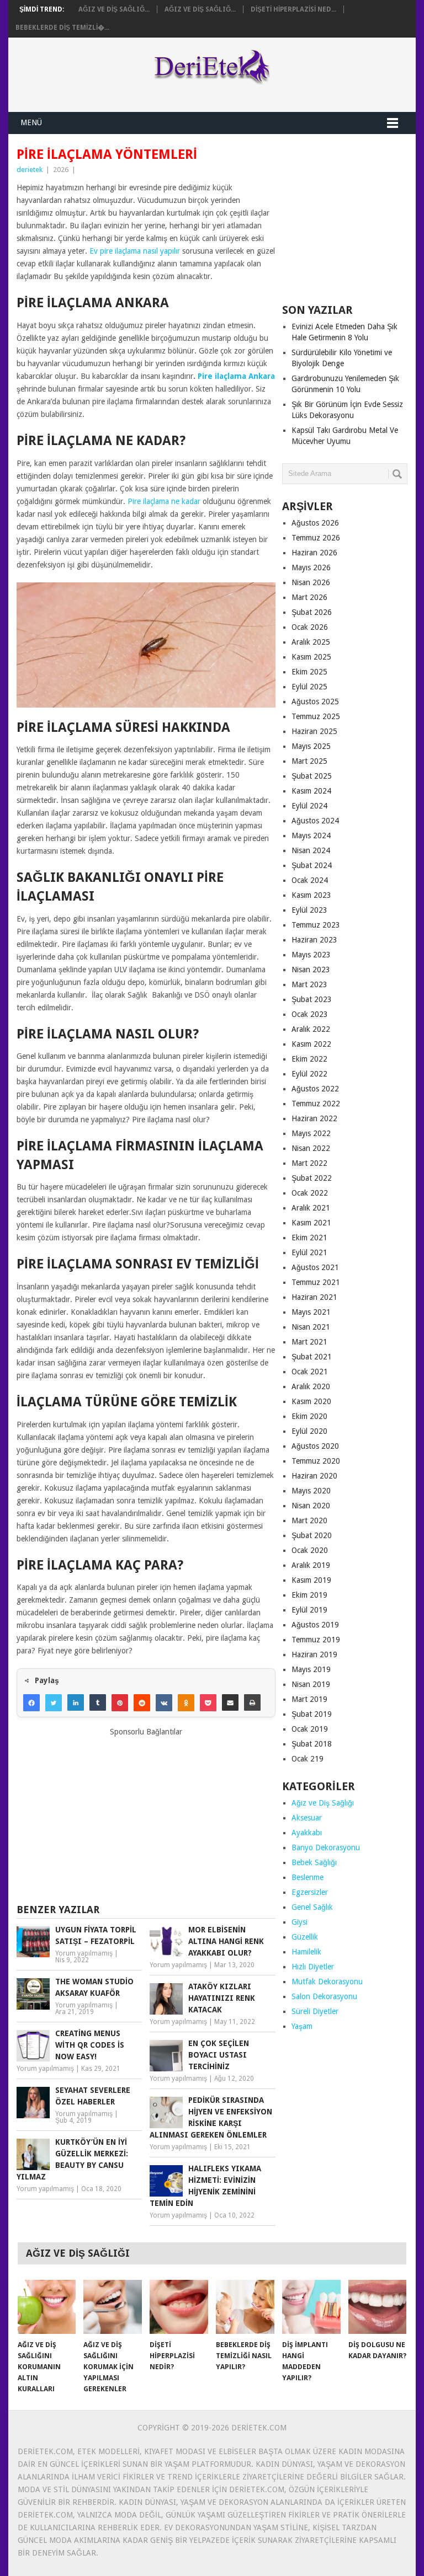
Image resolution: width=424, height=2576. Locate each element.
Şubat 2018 (312, 1744)
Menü (31, 122)
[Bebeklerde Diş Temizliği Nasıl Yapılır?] (245, 2307)
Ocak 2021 (310, 1372)
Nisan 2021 (311, 1327)
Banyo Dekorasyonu (326, 1847)
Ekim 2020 (309, 1416)
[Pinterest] (120, 1702)
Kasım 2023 (311, 895)
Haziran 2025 (314, 731)
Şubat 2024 (312, 865)
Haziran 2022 (314, 1118)
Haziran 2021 (314, 1297)
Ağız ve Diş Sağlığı (323, 1803)
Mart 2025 (309, 761)
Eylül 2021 (309, 1252)
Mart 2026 (309, 597)
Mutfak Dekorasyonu (327, 1981)
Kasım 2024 (311, 791)
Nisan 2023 (311, 970)
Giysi (300, 1922)
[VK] (164, 1702)
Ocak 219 (308, 1759)
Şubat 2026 (312, 612)
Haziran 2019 (314, 1654)
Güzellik (305, 1937)
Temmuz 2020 (316, 1461)
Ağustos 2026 (315, 523)
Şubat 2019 (312, 1714)
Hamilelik (306, 1952)
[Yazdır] (252, 1702)
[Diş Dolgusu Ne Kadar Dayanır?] (378, 2307)
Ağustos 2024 (315, 821)
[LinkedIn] (76, 1702)
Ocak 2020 (310, 1550)
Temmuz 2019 (316, 1640)
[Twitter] (54, 1702)
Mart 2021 (309, 1342)
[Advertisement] (146, 1815)
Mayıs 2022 (311, 1133)
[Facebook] (31, 1702)
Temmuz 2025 (316, 716)
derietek (30, 170)
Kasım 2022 (311, 1044)
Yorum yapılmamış (84, 1953)
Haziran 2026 (314, 553)
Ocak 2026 (310, 627)
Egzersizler (310, 1892)
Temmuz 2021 (316, 1282)
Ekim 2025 (309, 672)
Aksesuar (307, 1818)
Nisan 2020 (311, 1506)
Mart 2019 (309, 1699)
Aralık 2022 (311, 1029)
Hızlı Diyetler (313, 1967)
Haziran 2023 (314, 940)
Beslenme (308, 1877)
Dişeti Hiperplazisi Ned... (293, 9)
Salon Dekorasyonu (324, 1996)
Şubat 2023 (312, 999)
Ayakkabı (307, 1833)
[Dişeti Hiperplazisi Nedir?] (179, 2307)
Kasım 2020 (311, 1401)
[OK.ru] (186, 1702)
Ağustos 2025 (315, 701)
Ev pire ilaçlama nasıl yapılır (135, 251)
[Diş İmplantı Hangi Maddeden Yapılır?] (311, 2307)
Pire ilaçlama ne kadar (164, 501)
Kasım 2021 (311, 1223)
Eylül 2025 (309, 687)
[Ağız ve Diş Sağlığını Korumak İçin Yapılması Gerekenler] (113, 2307)
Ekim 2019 (309, 1595)
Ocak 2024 (310, 880)
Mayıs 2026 (311, 567)
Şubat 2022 (312, 1178)
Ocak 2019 (310, 1729)
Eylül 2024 (309, 806)
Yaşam (302, 2026)
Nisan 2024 (311, 850)
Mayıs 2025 (311, 746)
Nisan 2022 (311, 1148)
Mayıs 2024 (311, 836)
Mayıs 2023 (311, 955)
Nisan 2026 (311, 582)
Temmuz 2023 (316, 925)
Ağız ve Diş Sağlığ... (114, 9)
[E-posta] (230, 1702)
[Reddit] (142, 1702)
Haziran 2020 (314, 1476)
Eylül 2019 (309, 1610)
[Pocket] (208, 1702)
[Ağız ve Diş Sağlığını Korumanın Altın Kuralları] (47, 2307)
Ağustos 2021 (315, 1267)
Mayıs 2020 (311, 1491)
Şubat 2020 (312, 1535)
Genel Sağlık (312, 1907)
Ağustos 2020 (315, 1446)
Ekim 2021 (309, 1238)
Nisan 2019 (311, 1684)
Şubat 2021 (312, 1357)
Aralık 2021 (311, 1208)
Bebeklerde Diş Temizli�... (62, 28)
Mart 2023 (309, 984)
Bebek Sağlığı (314, 1862)
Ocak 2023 (310, 1014)
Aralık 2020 (311, 1386)
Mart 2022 (309, 1163)
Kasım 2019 (311, 1580)
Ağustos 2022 (315, 1089)
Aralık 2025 (311, 642)
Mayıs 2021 (311, 1312)
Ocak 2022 (310, 1193)
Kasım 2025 (311, 657)
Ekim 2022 (309, 1059)
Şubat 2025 (312, 776)
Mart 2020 (309, 1520)
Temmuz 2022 (316, 1104)
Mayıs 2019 (311, 1669)
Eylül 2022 (309, 1074)
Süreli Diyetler (315, 2011)
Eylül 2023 (309, 910)
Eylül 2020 (309, 1431)
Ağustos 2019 (315, 1625)
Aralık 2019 (311, 1565)
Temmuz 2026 (316, 538)
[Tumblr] (98, 1702)
